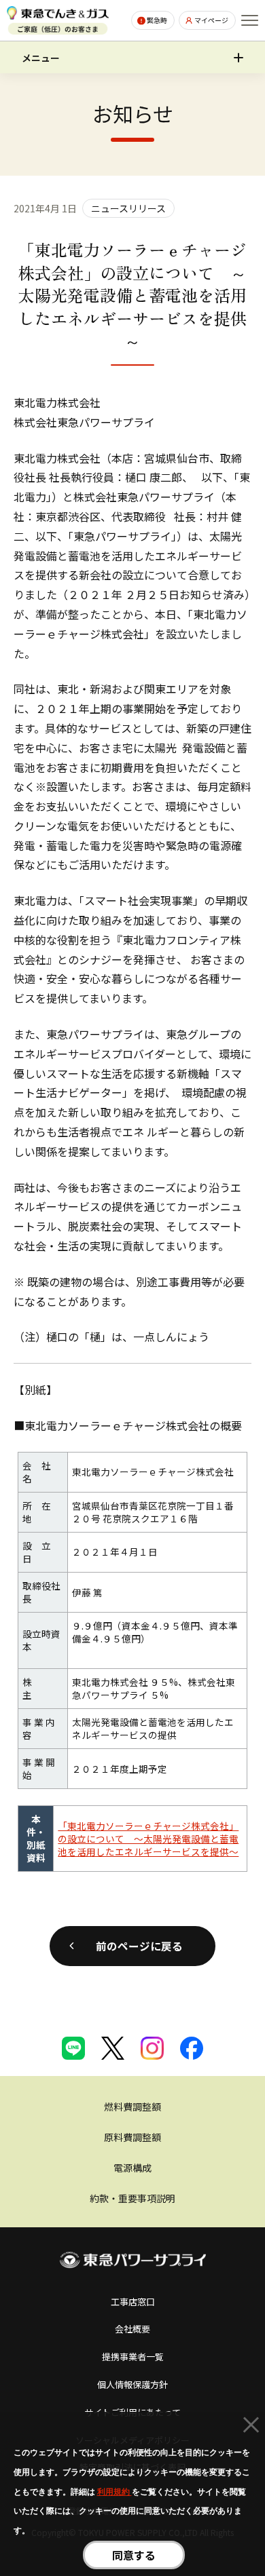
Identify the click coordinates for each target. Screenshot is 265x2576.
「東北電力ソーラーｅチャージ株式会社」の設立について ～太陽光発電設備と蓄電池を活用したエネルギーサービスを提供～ (148, 1839)
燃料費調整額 (132, 2107)
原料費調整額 (132, 2137)
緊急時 (157, 20)
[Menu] (250, 20)
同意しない (251, 2427)
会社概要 (132, 2329)
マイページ (211, 20)
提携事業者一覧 (133, 2357)
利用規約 (114, 2492)
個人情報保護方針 (132, 2384)
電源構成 (132, 2168)
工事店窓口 (133, 2302)
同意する (134, 2555)
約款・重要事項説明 (132, 2198)
